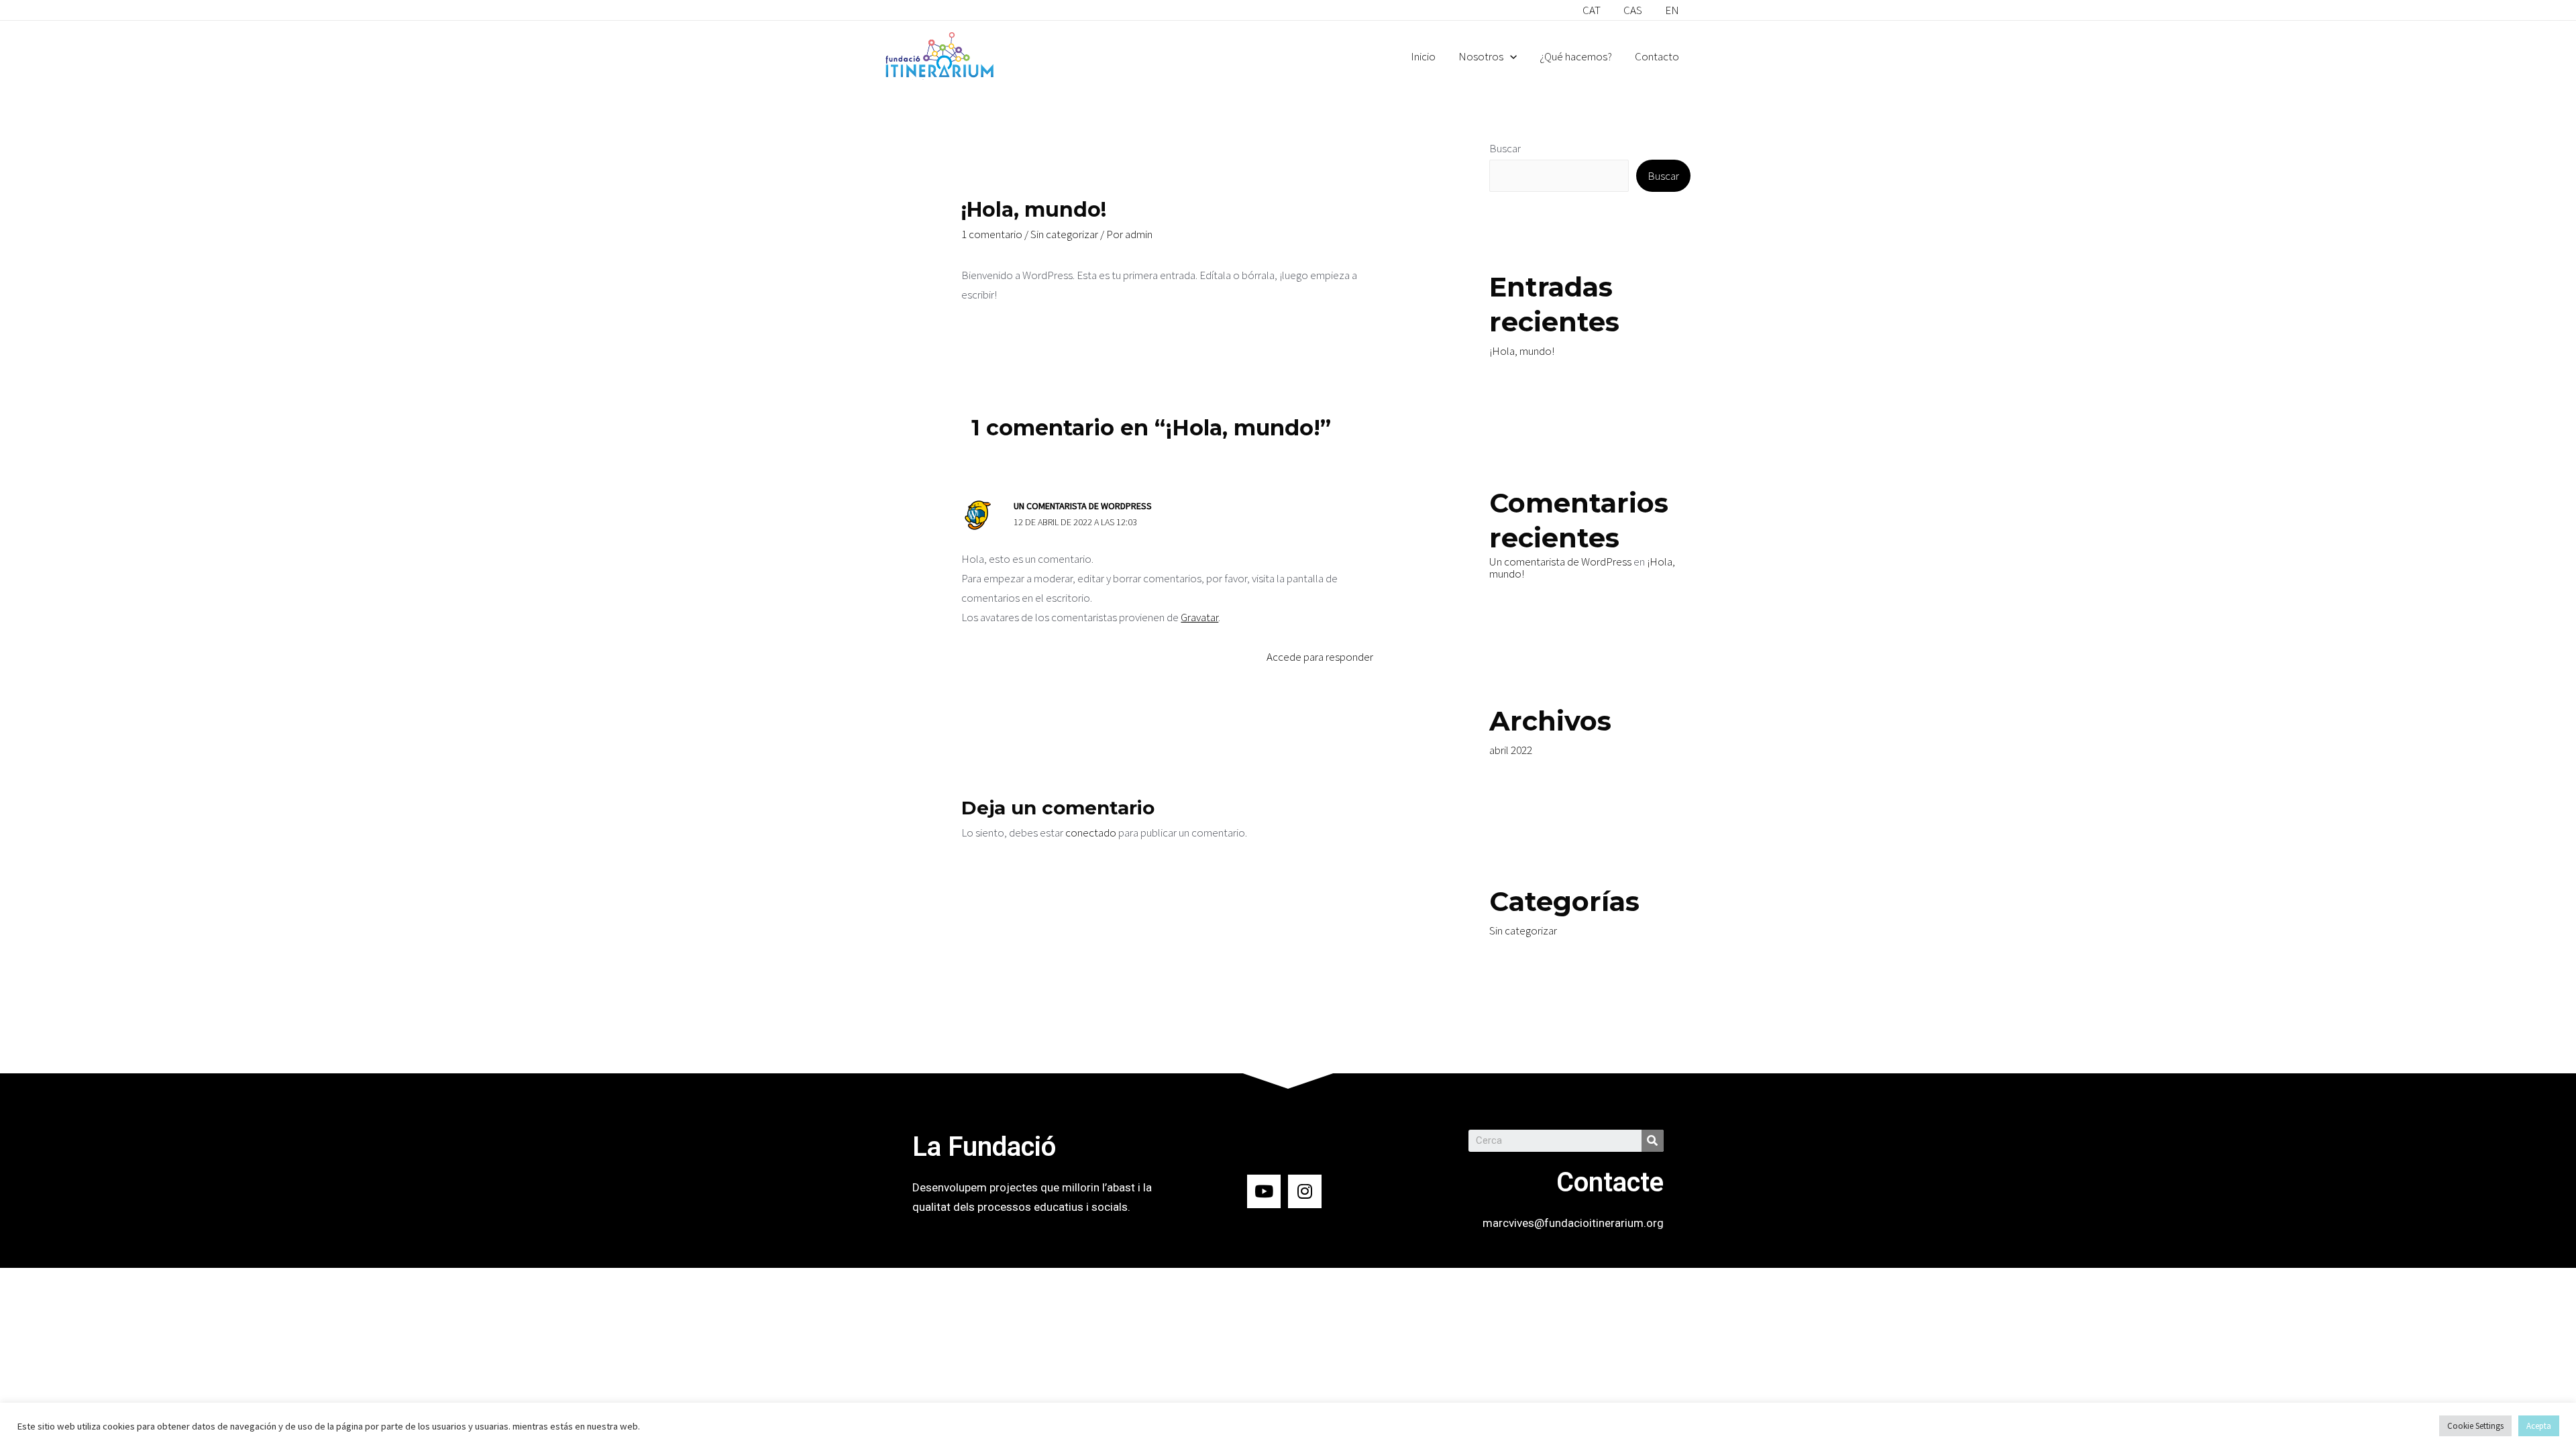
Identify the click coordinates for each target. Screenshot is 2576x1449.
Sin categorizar (1064, 234)
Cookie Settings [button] (2475, 1426)
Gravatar (1199, 617)
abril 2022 (1511, 750)
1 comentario (992, 234)
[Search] (1653, 1141)
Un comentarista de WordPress (1083, 506)
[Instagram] (1305, 1191)
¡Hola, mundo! (1522, 351)
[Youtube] (1264, 1191)
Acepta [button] (2539, 1426)
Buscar (1505, 148)
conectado (1091, 833)
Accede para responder (1320, 657)
